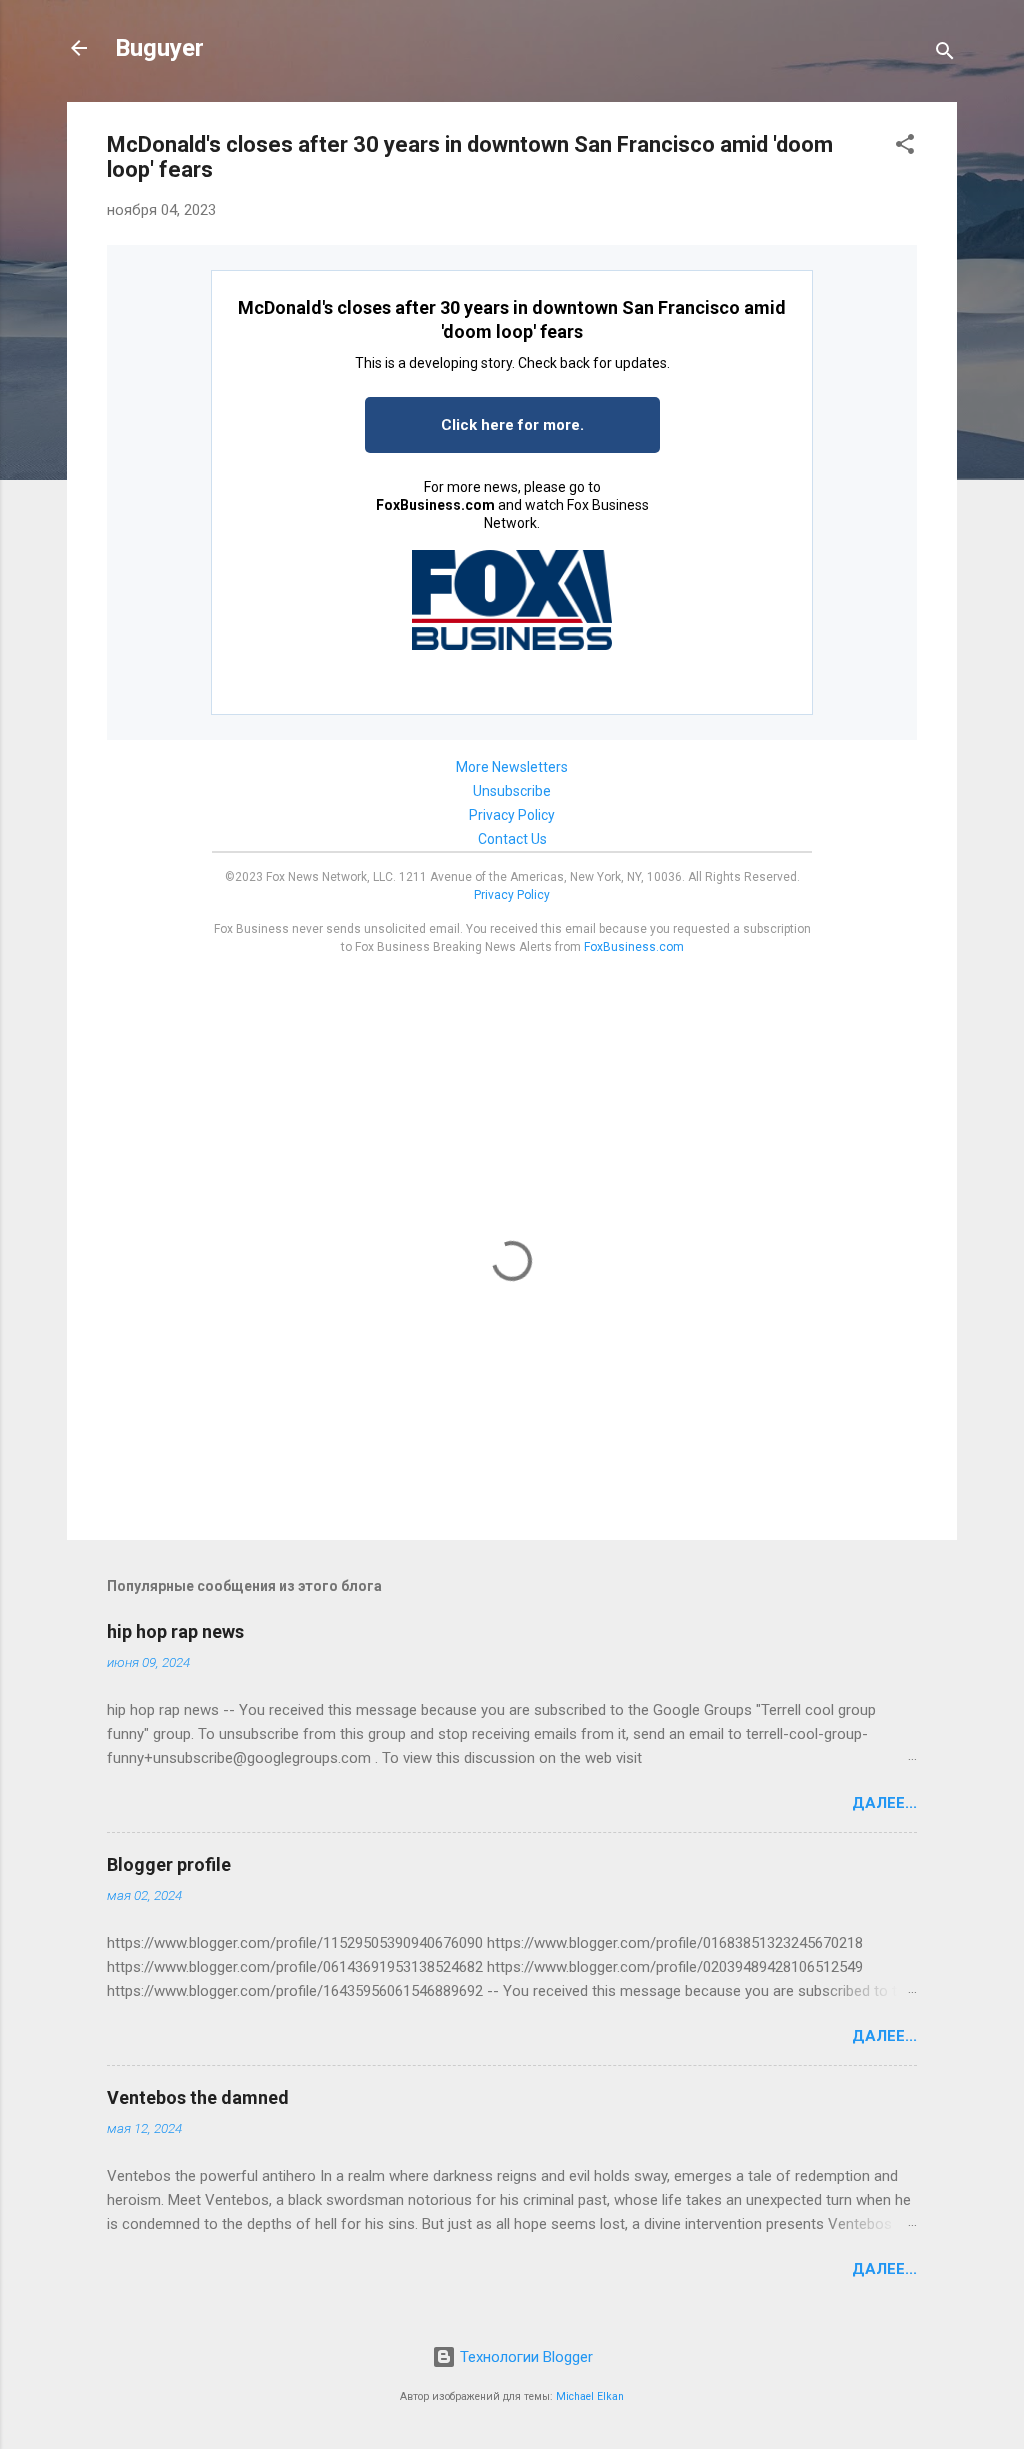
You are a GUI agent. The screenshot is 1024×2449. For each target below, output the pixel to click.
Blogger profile (169, 1864)
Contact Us (512, 839)
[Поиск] (945, 54)
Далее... (884, 1803)
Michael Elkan (590, 2396)
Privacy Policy (512, 815)
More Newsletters (512, 767)
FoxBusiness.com (435, 505)
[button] (905, 147)
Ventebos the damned (198, 2097)
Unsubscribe (512, 791)
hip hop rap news (175, 1631)
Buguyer (159, 48)
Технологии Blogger (524, 2357)
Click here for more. (512, 425)
